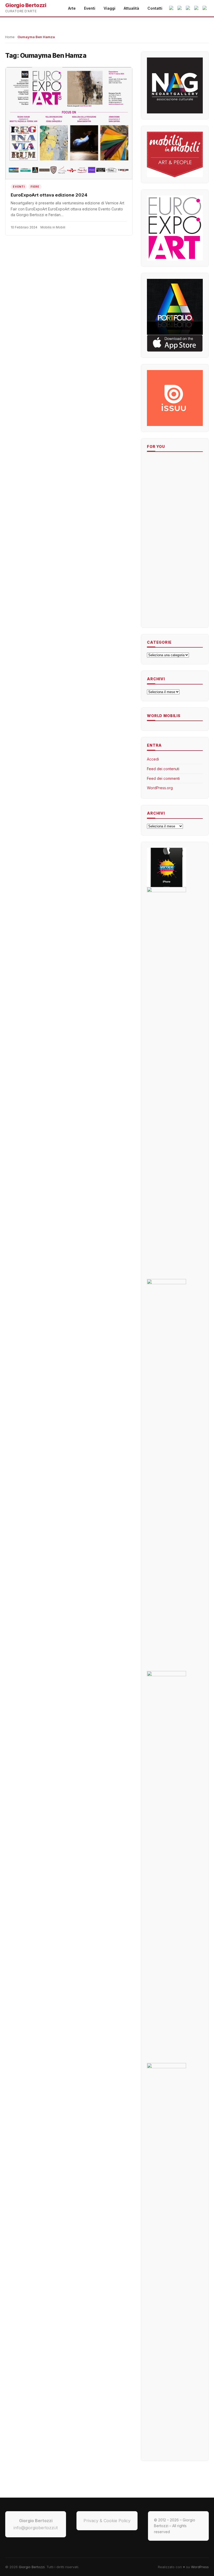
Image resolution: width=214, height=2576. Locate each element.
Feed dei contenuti (163, 769)
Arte (72, 8)
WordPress (200, 2567)
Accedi (153, 759)
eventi (19, 187)
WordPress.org (160, 788)
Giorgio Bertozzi (32, 2567)
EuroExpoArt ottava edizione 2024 (49, 195)
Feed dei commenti (163, 778)
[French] (205, 8)
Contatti (155, 8)
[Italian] (172, 8)
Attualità (131, 8)
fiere (35, 187)
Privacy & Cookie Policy (107, 2521)
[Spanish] (197, 8)
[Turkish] (188, 8)
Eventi (90, 8)
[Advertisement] (163, 541)
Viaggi (109, 8)
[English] (180, 8)
